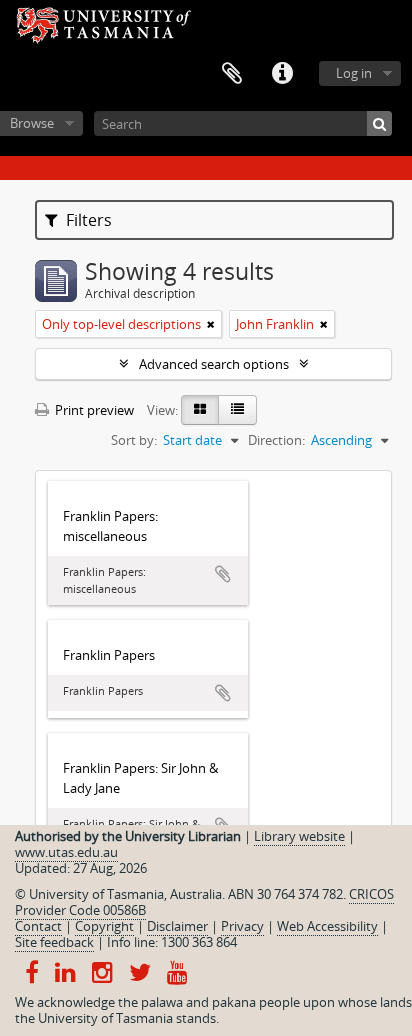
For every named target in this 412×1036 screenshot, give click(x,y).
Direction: (276, 440)
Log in (354, 73)
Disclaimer (177, 926)
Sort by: (134, 440)
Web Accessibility (327, 926)
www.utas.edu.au (66, 852)
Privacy (242, 926)
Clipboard (232, 74)
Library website (299, 836)
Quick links (282, 74)
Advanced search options (214, 364)
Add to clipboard (223, 574)
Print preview (93, 410)
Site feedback (54, 942)
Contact (38, 926)
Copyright (104, 926)
